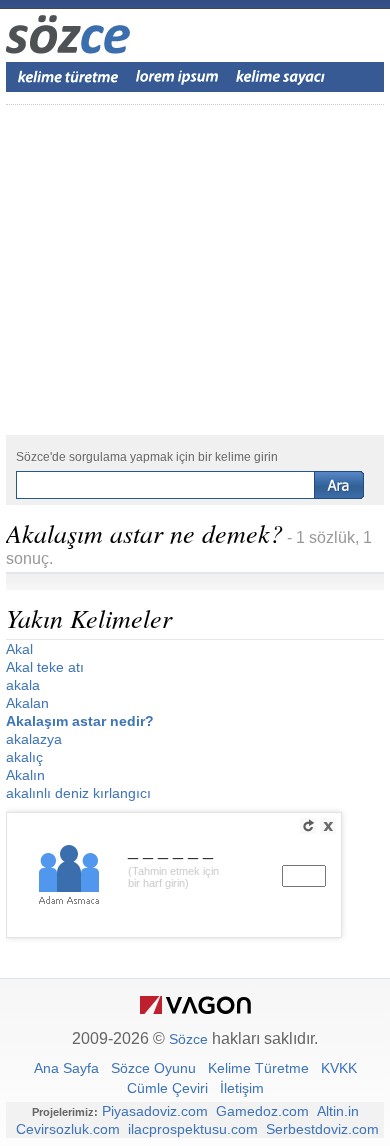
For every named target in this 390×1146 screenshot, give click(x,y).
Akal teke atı (45, 667)
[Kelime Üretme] (68, 77)
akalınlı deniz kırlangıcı (78, 793)
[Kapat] (328, 826)
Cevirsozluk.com (68, 1129)
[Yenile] (308, 826)
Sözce (188, 1039)
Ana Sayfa (66, 1068)
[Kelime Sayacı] (281, 77)
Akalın (25, 775)
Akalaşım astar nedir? (80, 721)
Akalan (27, 703)
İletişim (242, 1088)
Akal (19, 649)
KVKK (339, 1068)
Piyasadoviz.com (155, 1111)
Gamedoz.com (262, 1111)
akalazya (34, 739)
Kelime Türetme (258, 1068)
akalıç (24, 757)
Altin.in (338, 1111)
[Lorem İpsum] (177, 77)
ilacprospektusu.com (193, 1129)
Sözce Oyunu (153, 1068)
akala (23, 685)
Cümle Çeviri (167, 1088)
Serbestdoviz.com (322, 1129)
